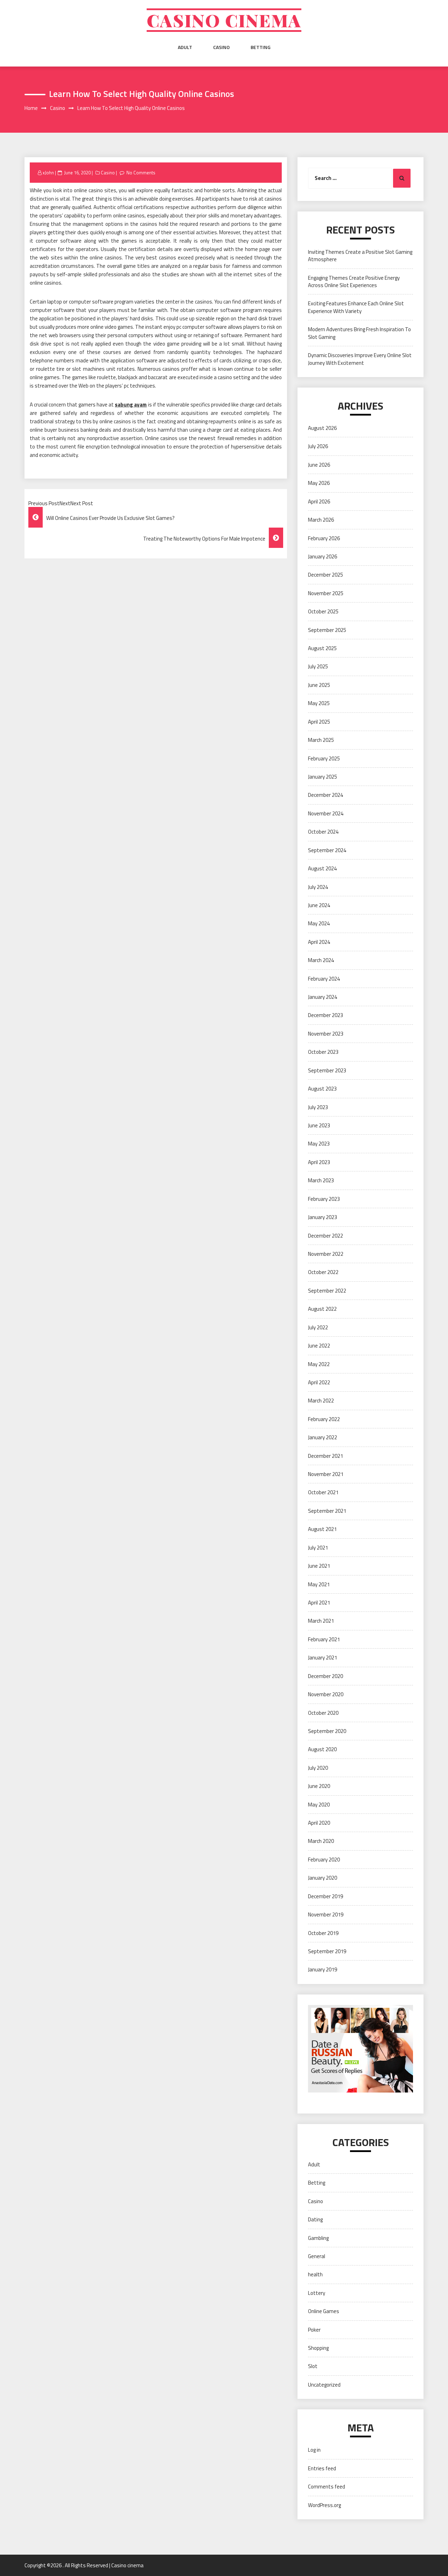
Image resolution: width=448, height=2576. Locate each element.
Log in (314, 2450)
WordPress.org (324, 2505)
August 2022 (322, 1309)
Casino (221, 47)
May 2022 (319, 1364)
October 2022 (323, 1272)
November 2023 (326, 1034)
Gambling (318, 2238)
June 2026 (319, 465)
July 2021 (318, 1548)
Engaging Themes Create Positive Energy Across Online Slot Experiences (354, 281)
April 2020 (319, 1823)
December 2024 (325, 795)
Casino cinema (224, 20)
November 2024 (326, 813)
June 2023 (319, 1125)
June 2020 (319, 1786)
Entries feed (322, 2468)
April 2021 (319, 1603)
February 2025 (324, 758)
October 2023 (323, 1052)
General (317, 2256)
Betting (261, 47)
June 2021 (319, 1566)
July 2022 (318, 1327)
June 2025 (319, 685)
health (315, 2274)
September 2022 (327, 1291)
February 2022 (324, 1419)
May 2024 (319, 923)
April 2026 (319, 502)
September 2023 (327, 1070)
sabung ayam (131, 405)
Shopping (318, 2348)
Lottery (317, 2293)
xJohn (48, 173)
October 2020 (323, 1713)
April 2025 (319, 722)
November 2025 (326, 593)
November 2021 (326, 1474)
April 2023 (319, 1162)
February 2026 (324, 538)
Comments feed (327, 2487)
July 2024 (318, 887)
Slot (313, 2366)
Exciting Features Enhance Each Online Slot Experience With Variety (356, 307)
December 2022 (325, 1236)
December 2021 (325, 1456)
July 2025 (318, 666)
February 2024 (324, 979)
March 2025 (321, 740)
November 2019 (326, 1914)
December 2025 (325, 575)
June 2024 (319, 905)
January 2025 (323, 777)
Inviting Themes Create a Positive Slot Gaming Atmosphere (360, 256)
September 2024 (327, 850)
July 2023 (318, 1107)
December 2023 (325, 1015)
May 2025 (319, 703)
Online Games (324, 2311)
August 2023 (322, 1089)
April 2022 (319, 1382)
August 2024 (322, 868)
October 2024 (323, 832)
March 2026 (321, 520)
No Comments (141, 173)
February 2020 (324, 1860)
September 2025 (327, 630)
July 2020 (318, 1768)
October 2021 (323, 1492)
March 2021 (321, 1621)
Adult (185, 47)
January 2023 (323, 1217)
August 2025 (322, 648)
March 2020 (321, 1841)
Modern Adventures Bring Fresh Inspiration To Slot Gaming (359, 333)
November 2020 (326, 1694)
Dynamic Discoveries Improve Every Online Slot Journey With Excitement (360, 359)
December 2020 (325, 1676)
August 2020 (322, 1749)
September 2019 (327, 1951)
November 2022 (326, 1254)
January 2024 (323, 997)
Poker (314, 2330)
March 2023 (321, 1180)
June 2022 (319, 1346)
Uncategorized (324, 2385)
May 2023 (319, 1144)
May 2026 (319, 483)
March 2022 (321, 1401)
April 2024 (319, 942)
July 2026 (318, 446)
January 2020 (323, 1878)
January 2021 (323, 1658)
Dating (315, 2219)
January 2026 (323, 556)
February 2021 (324, 1639)
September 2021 (327, 1511)
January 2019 (323, 1969)
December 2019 (325, 1896)
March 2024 (321, 960)
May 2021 (319, 1584)
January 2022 (323, 1437)
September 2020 (327, 1731)
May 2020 (319, 1805)
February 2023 (324, 1199)
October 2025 (323, 611)
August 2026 (322, 428)
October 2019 (323, 1933)
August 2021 (322, 1529)
